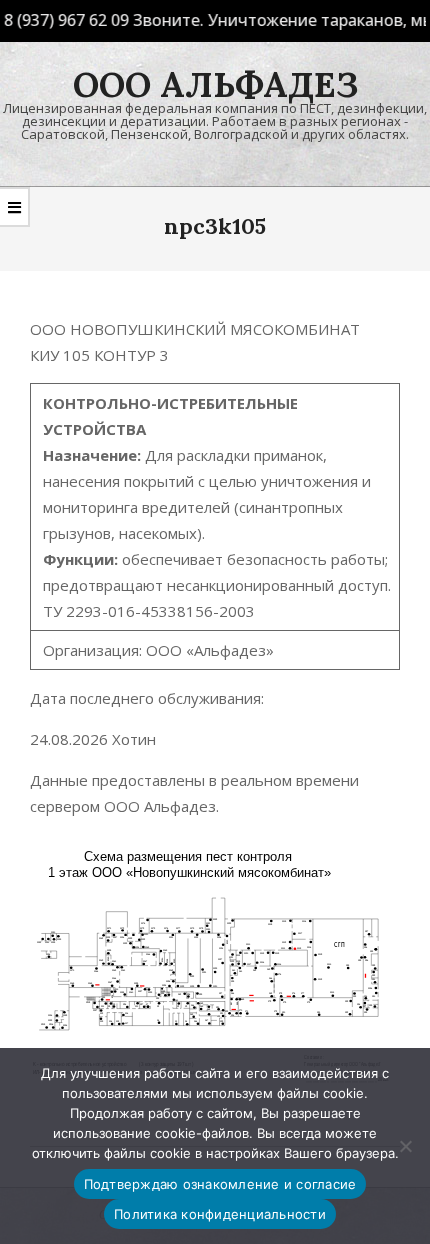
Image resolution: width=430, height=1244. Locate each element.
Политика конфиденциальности (220, 1214)
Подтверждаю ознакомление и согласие (220, 1184)
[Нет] (405, 1146)
